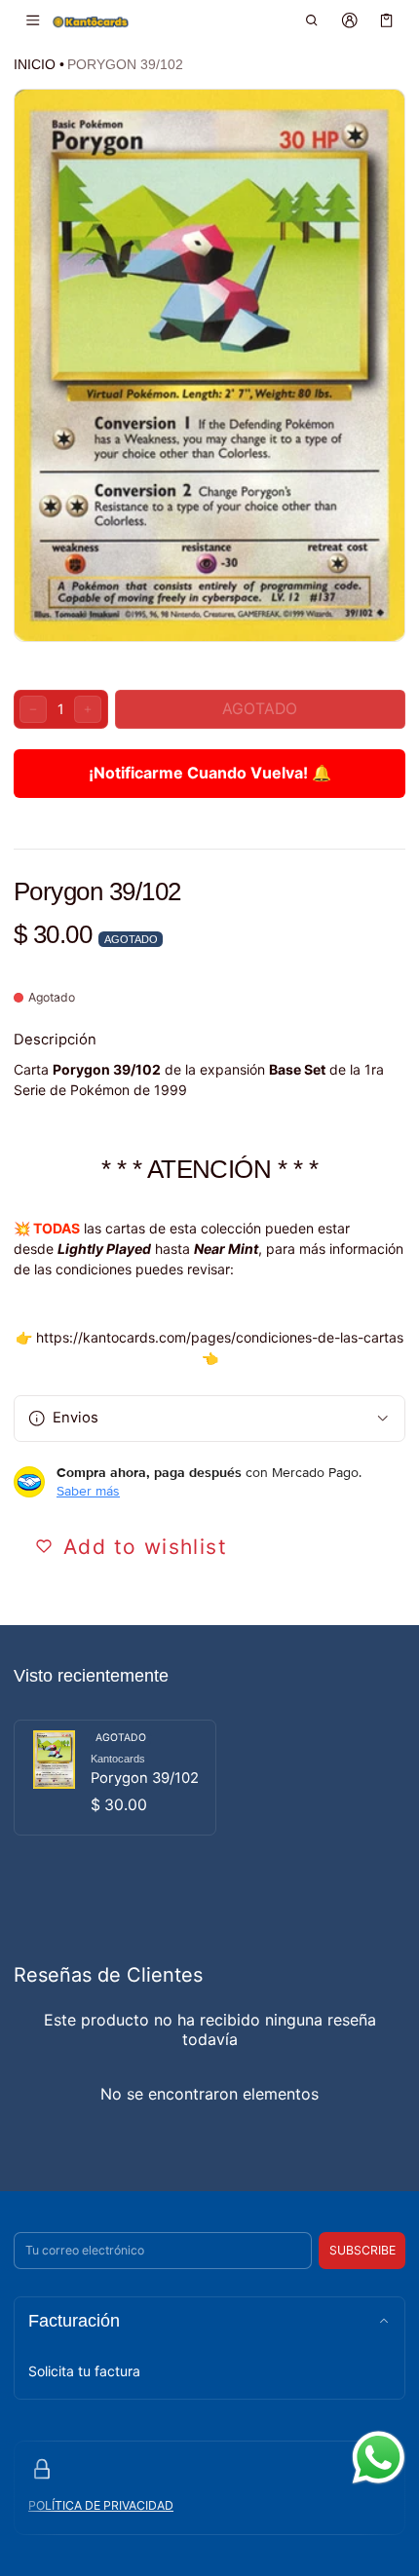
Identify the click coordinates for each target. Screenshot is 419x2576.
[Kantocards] (91, 21)
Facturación (74, 2321)
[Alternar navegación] (33, 20)
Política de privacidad (101, 2505)
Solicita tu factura (84, 2371)
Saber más (88, 1491)
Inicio (35, 64)
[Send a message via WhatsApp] (379, 2458)
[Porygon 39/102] (115, 1778)
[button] (312, 20)
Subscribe (362, 2250)
